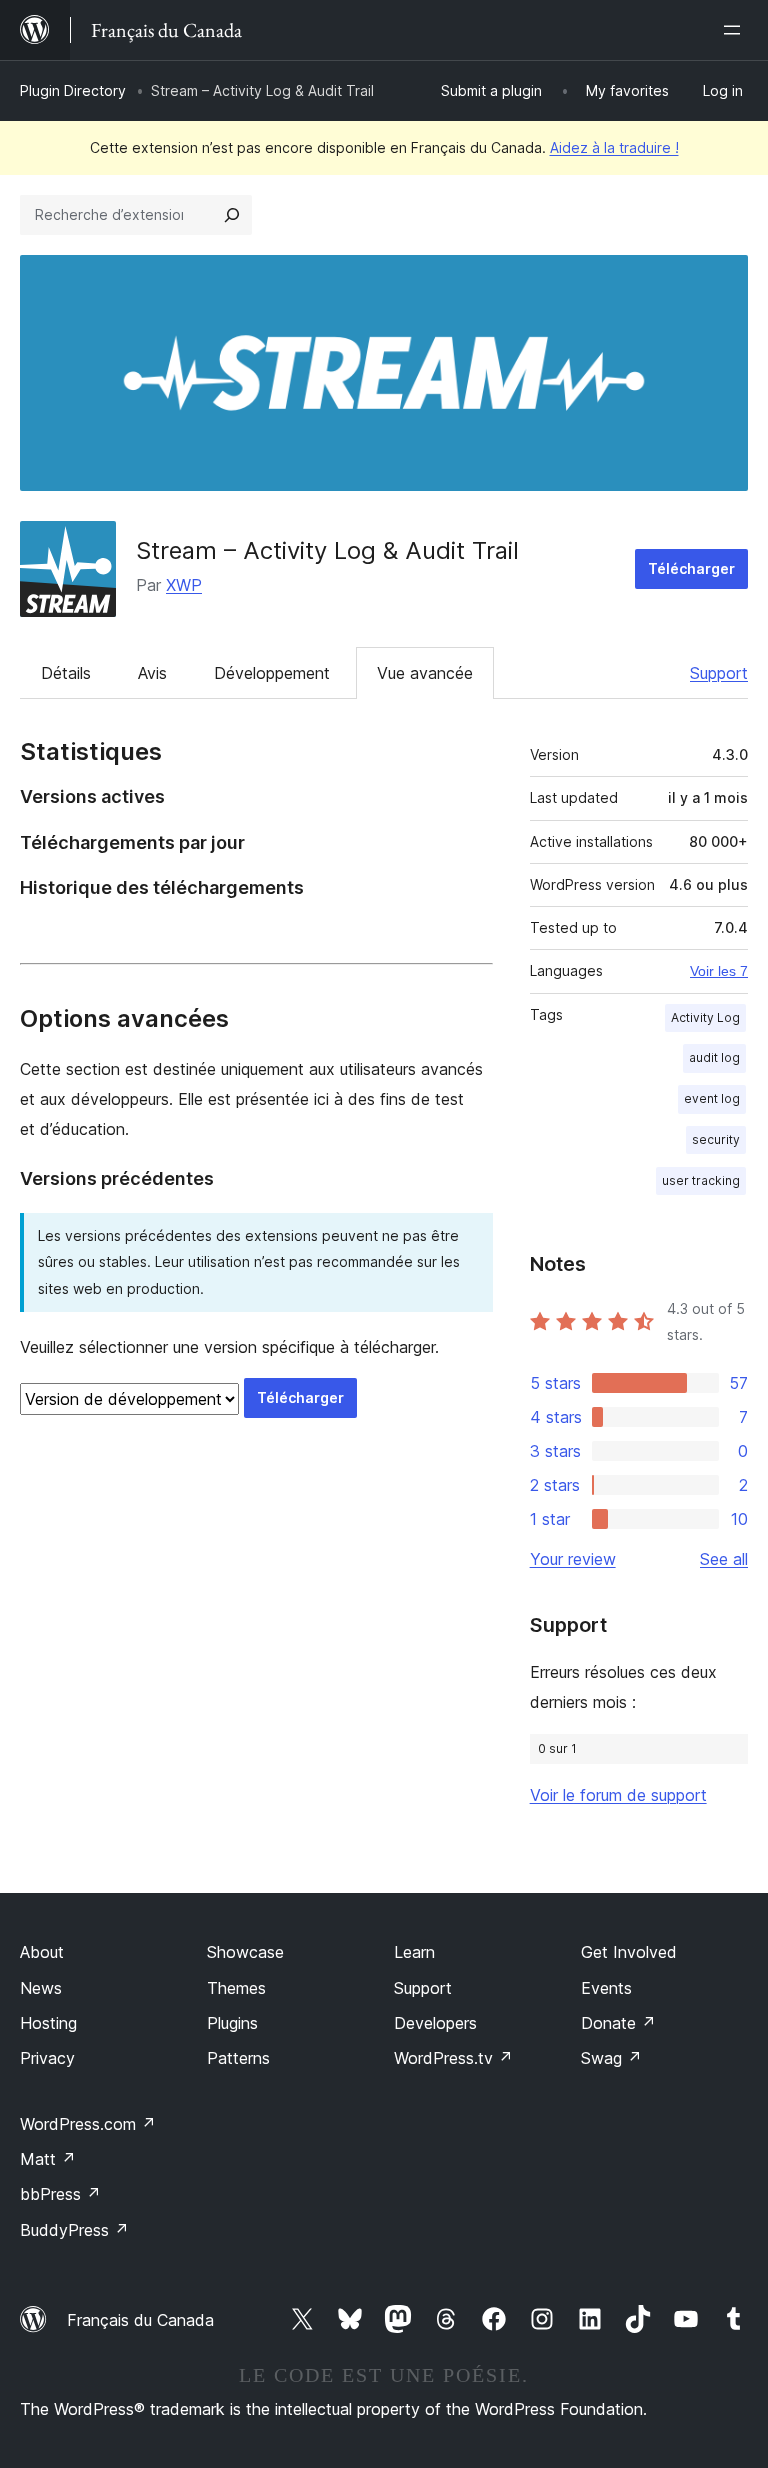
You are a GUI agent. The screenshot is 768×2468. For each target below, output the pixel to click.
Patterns (238, 2058)
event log (712, 1098)
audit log (714, 1057)
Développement (272, 673)
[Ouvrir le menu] (736, 30)
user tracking (701, 1180)
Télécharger (691, 568)
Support (719, 673)
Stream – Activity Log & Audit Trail (327, 550)
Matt (48, 2159)
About (42, 1952)
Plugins (232, 2023)
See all (724, 1559)
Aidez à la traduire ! (614, 147)
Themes (236, 1988)
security (716, 1139)
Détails (66, 673)
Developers (435, 2023)
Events (606, 1988)
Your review (573, 1559)
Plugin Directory (73, 90)
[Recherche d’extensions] (232, 215)
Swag (611, 2058)
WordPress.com (88, 2124)
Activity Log (705, 1017)
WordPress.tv (453, 2058)
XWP (184, 585)
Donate (618, 2023)
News (41, 1988)
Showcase (245, 1952)
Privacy (47, 2058)
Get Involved (629, 1952)
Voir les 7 (719, 971)
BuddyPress (74, 2230)
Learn (414, 1952)
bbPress (60, 2194)
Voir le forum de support (618, 1795)
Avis (152, 673)
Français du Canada (140, 2320)
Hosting (48, 2023)
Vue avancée (425, 673)
